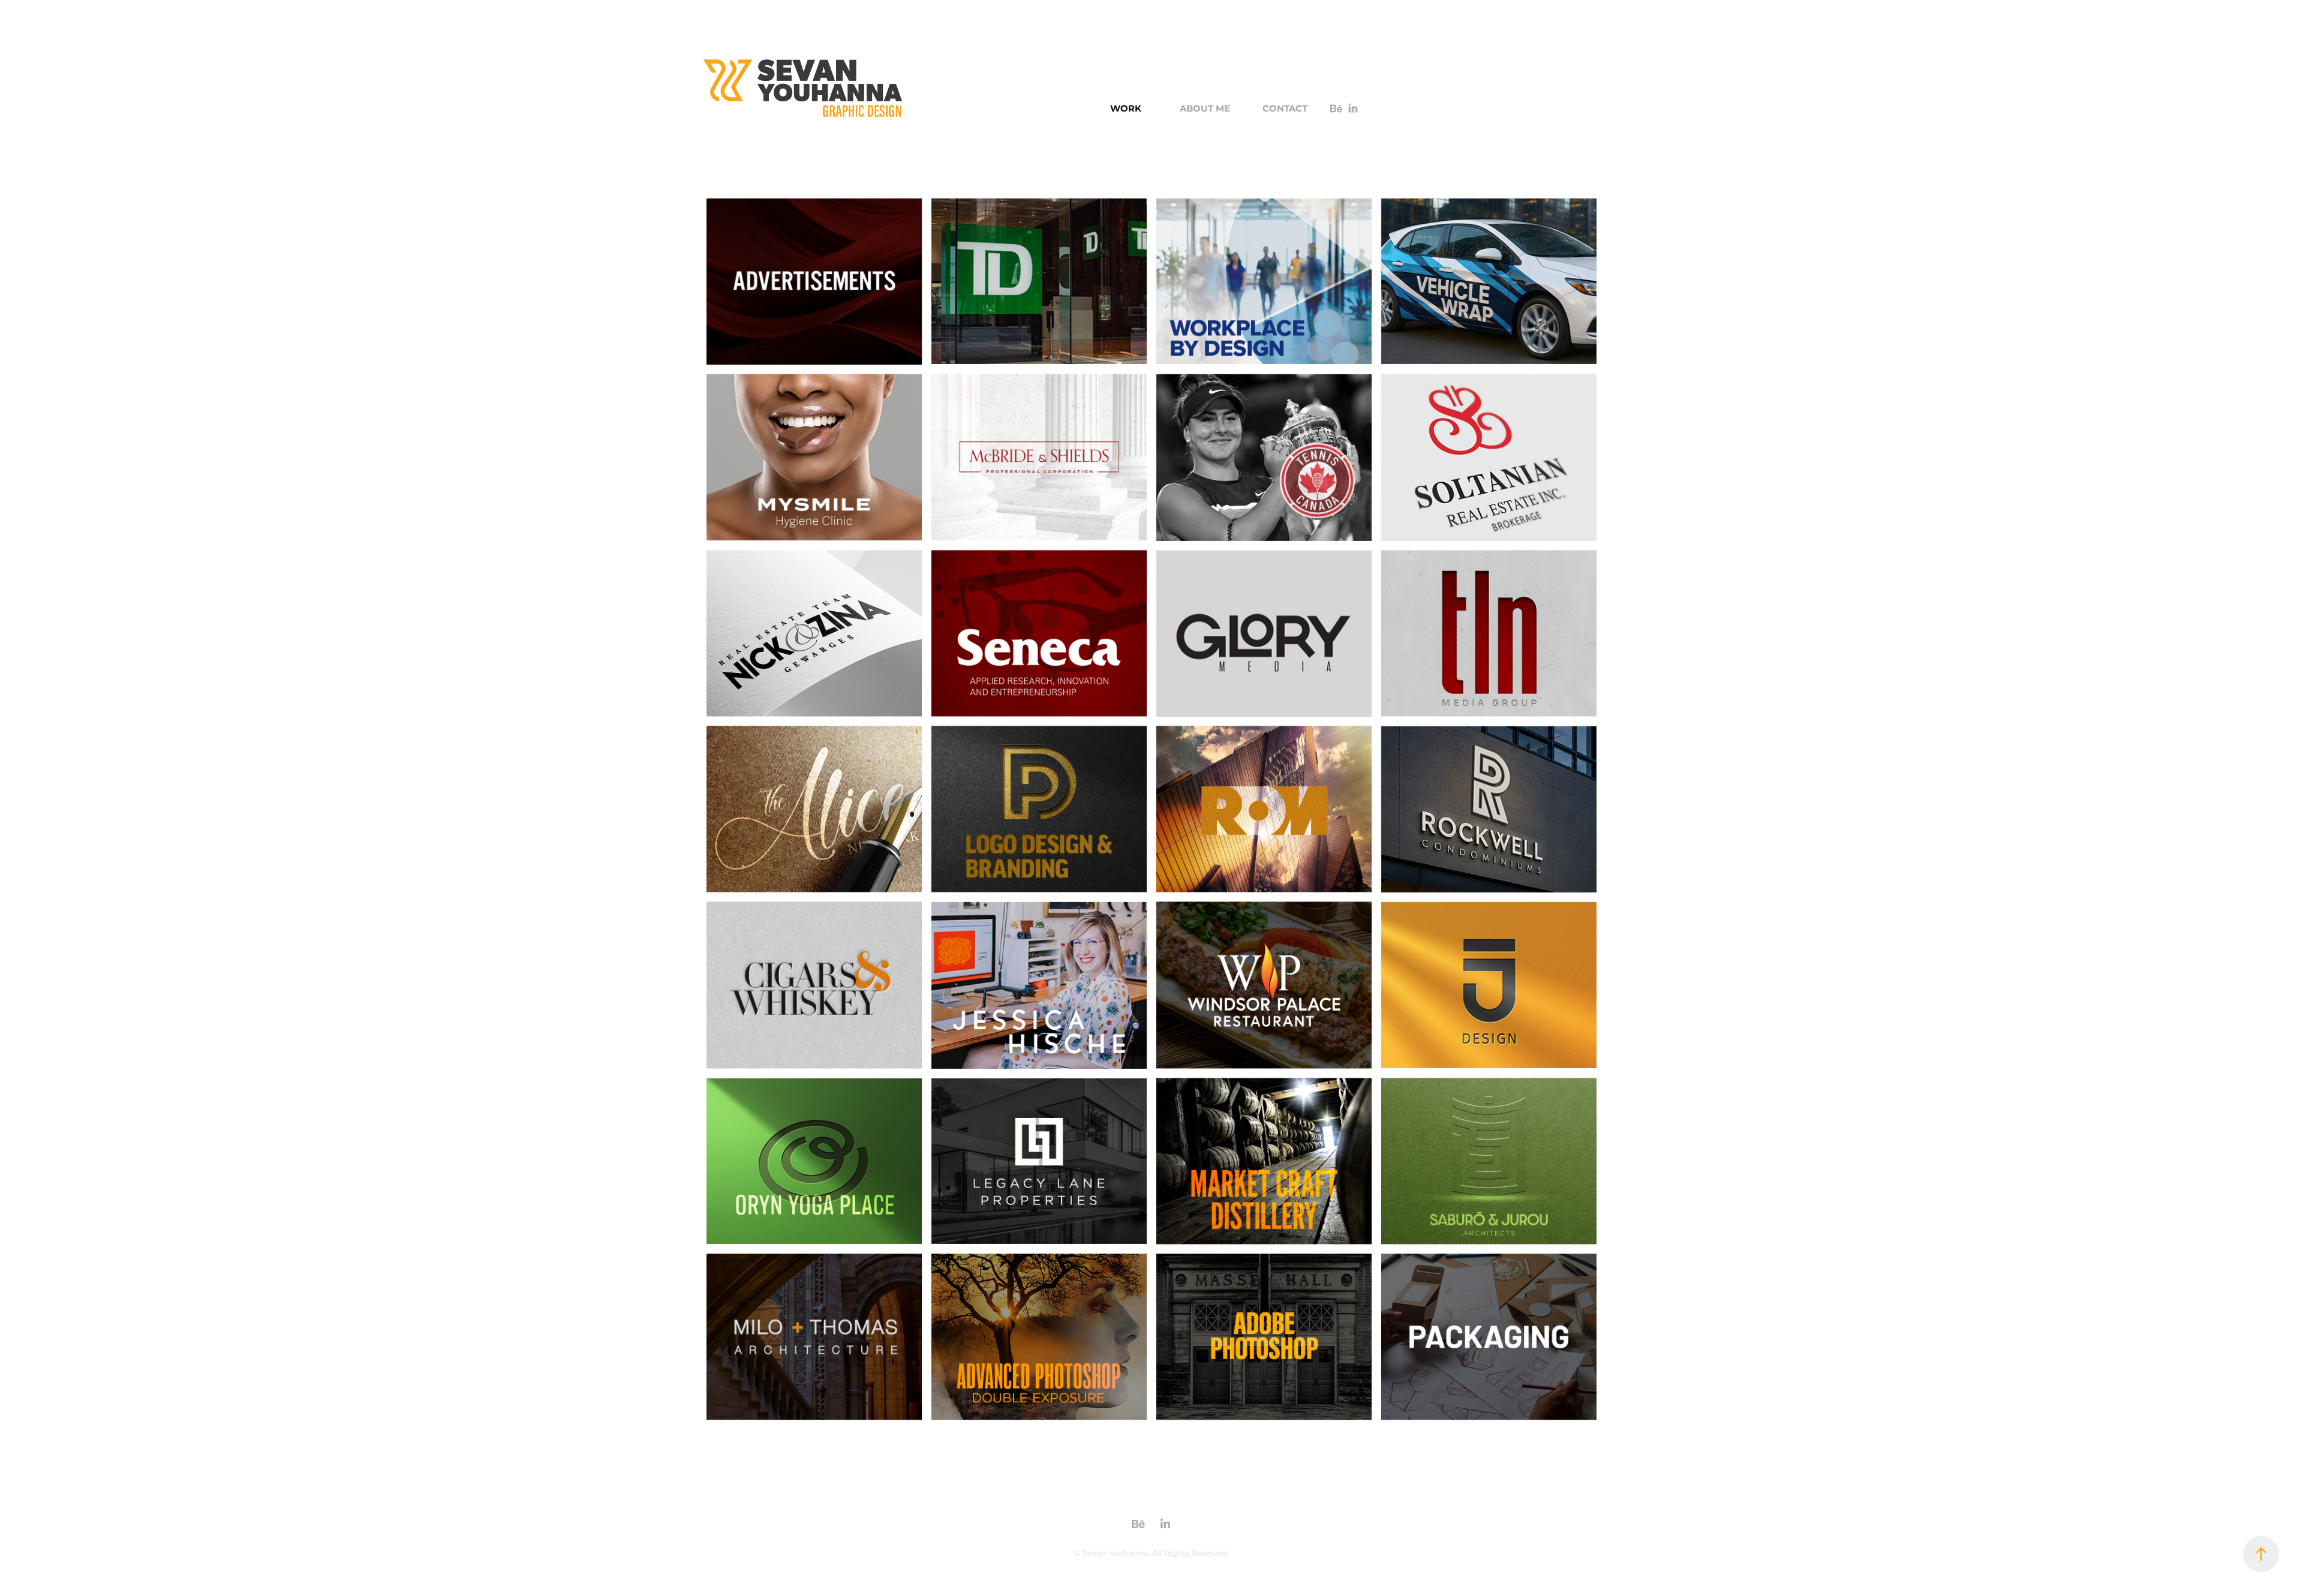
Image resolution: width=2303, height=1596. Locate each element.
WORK (1126, 109)
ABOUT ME (1205, 109)
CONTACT (1285, 109)
